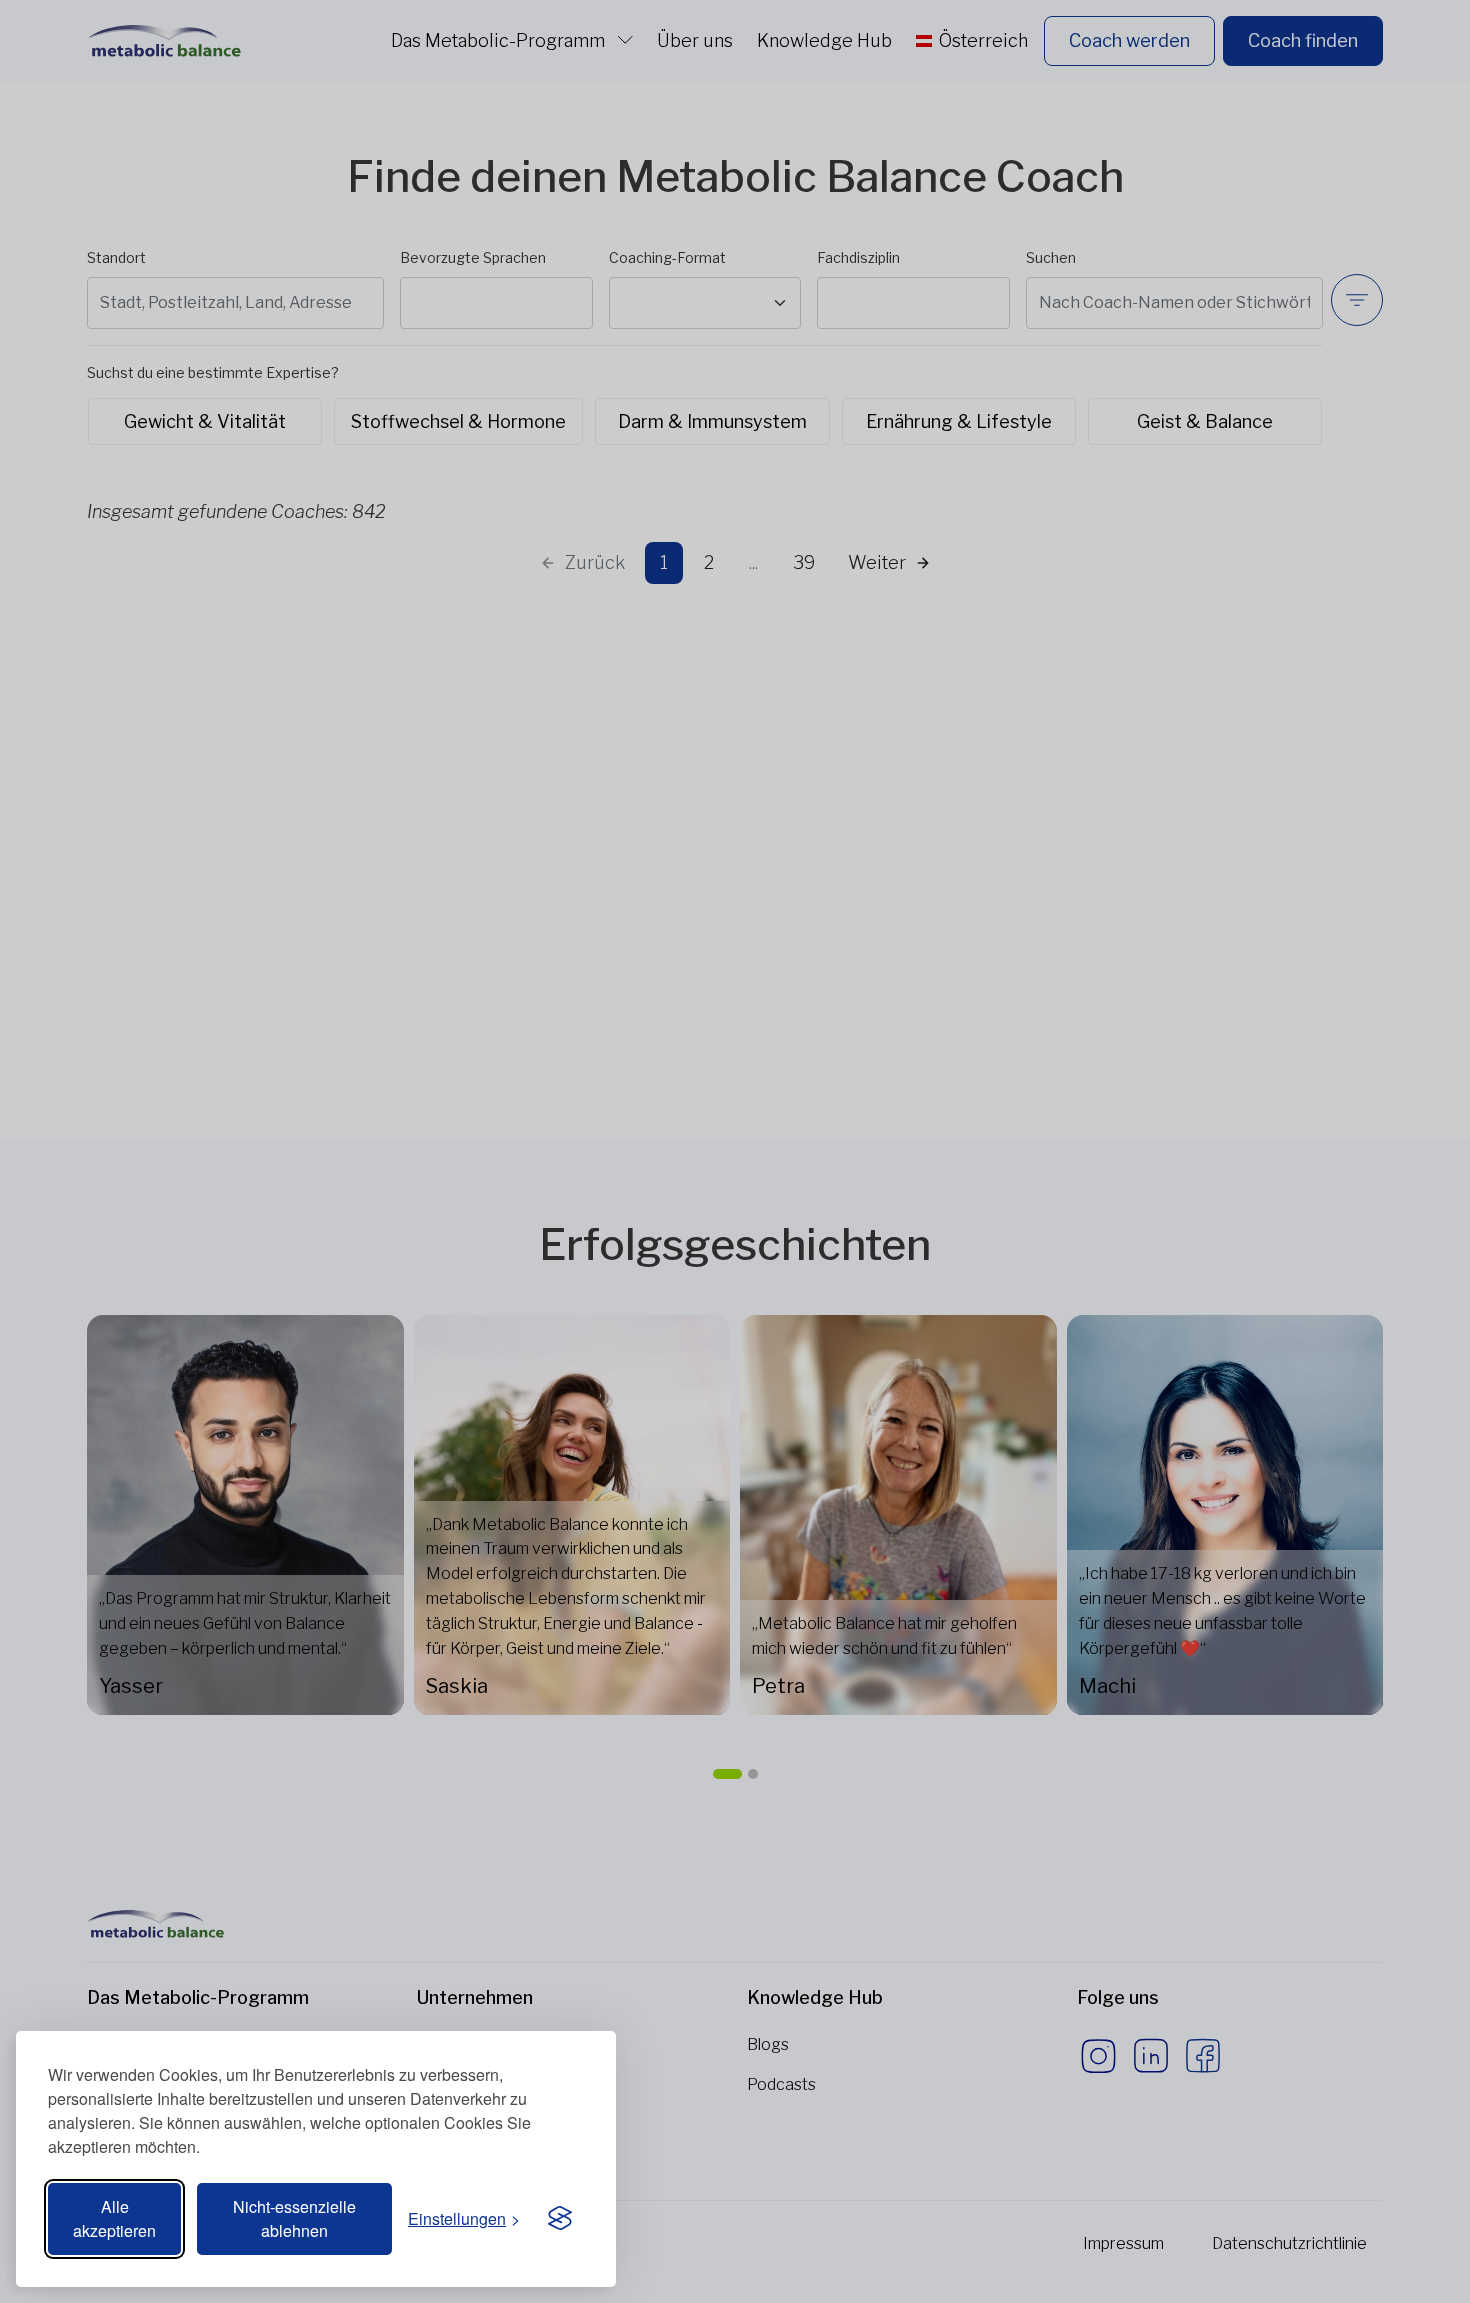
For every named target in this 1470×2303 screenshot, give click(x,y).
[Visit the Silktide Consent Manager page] (560, 2219)
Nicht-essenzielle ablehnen (294, 2218)
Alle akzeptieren (114, 2218)
